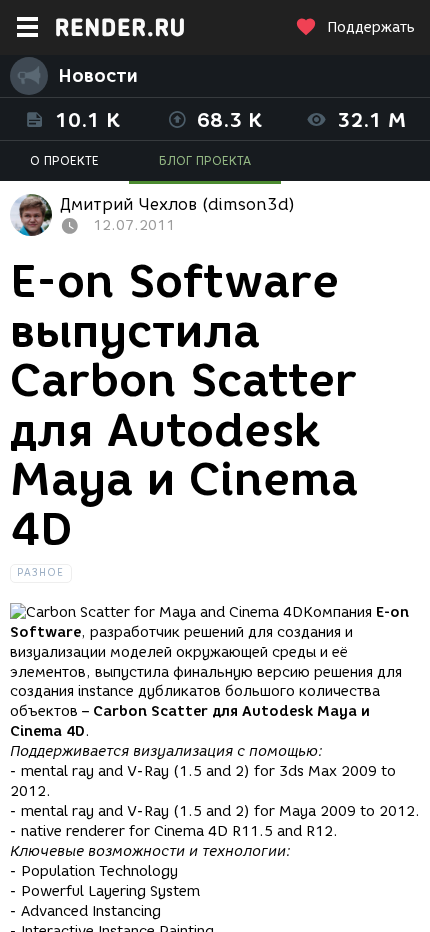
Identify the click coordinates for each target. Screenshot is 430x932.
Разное (41, 572)
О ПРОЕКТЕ (64, 160)
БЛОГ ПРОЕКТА (205, 160)
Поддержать (371, 27)
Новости (98, 76)
